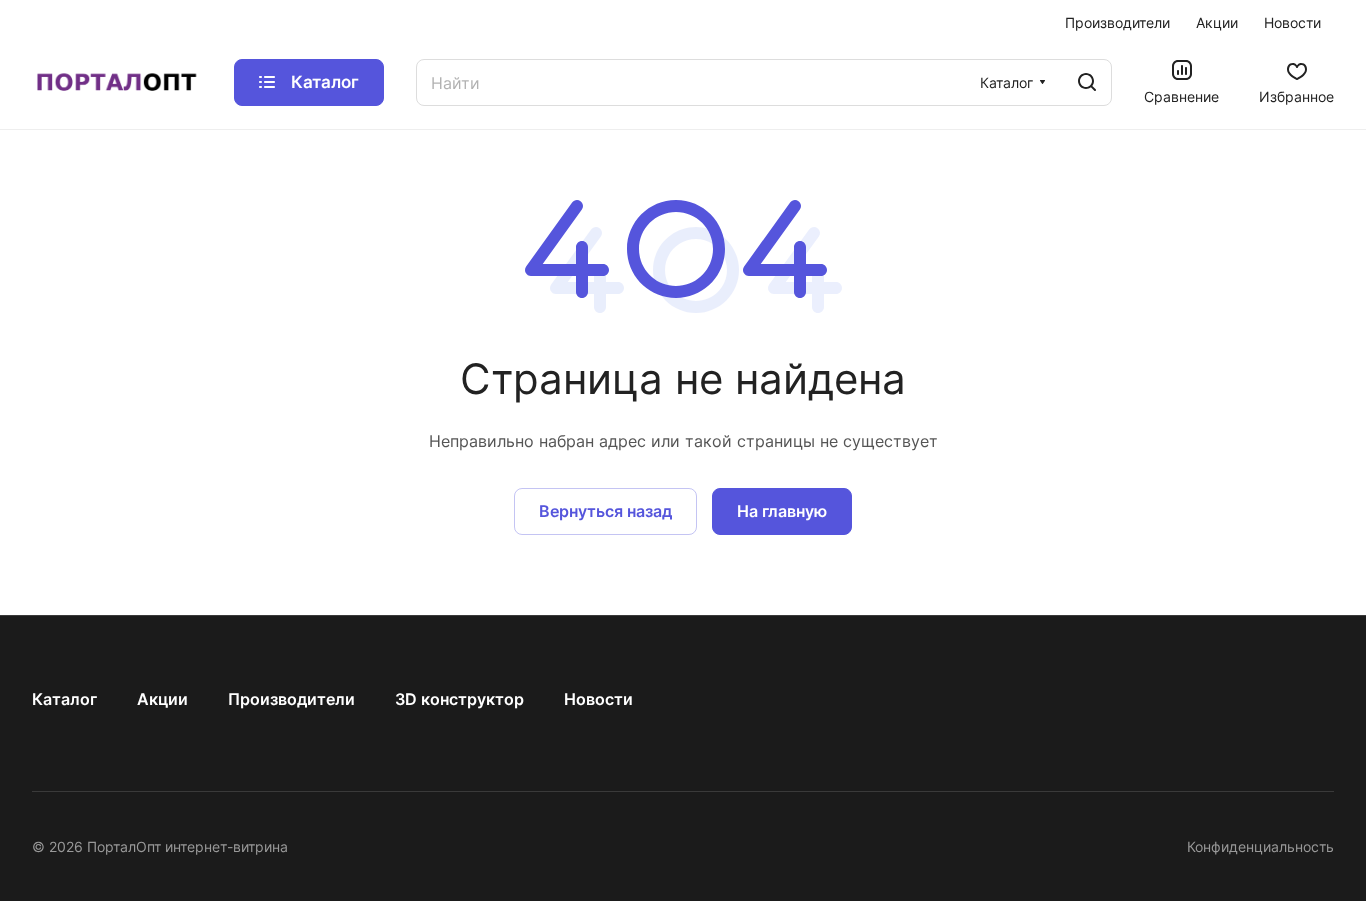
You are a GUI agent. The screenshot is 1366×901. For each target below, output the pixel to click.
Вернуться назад (605, 511)
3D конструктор (459, 699)
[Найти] (1087, 82)
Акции (162, 699)
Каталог (64, 699)
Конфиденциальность (1260, 846)
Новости (598, 699)
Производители (291, 699)
